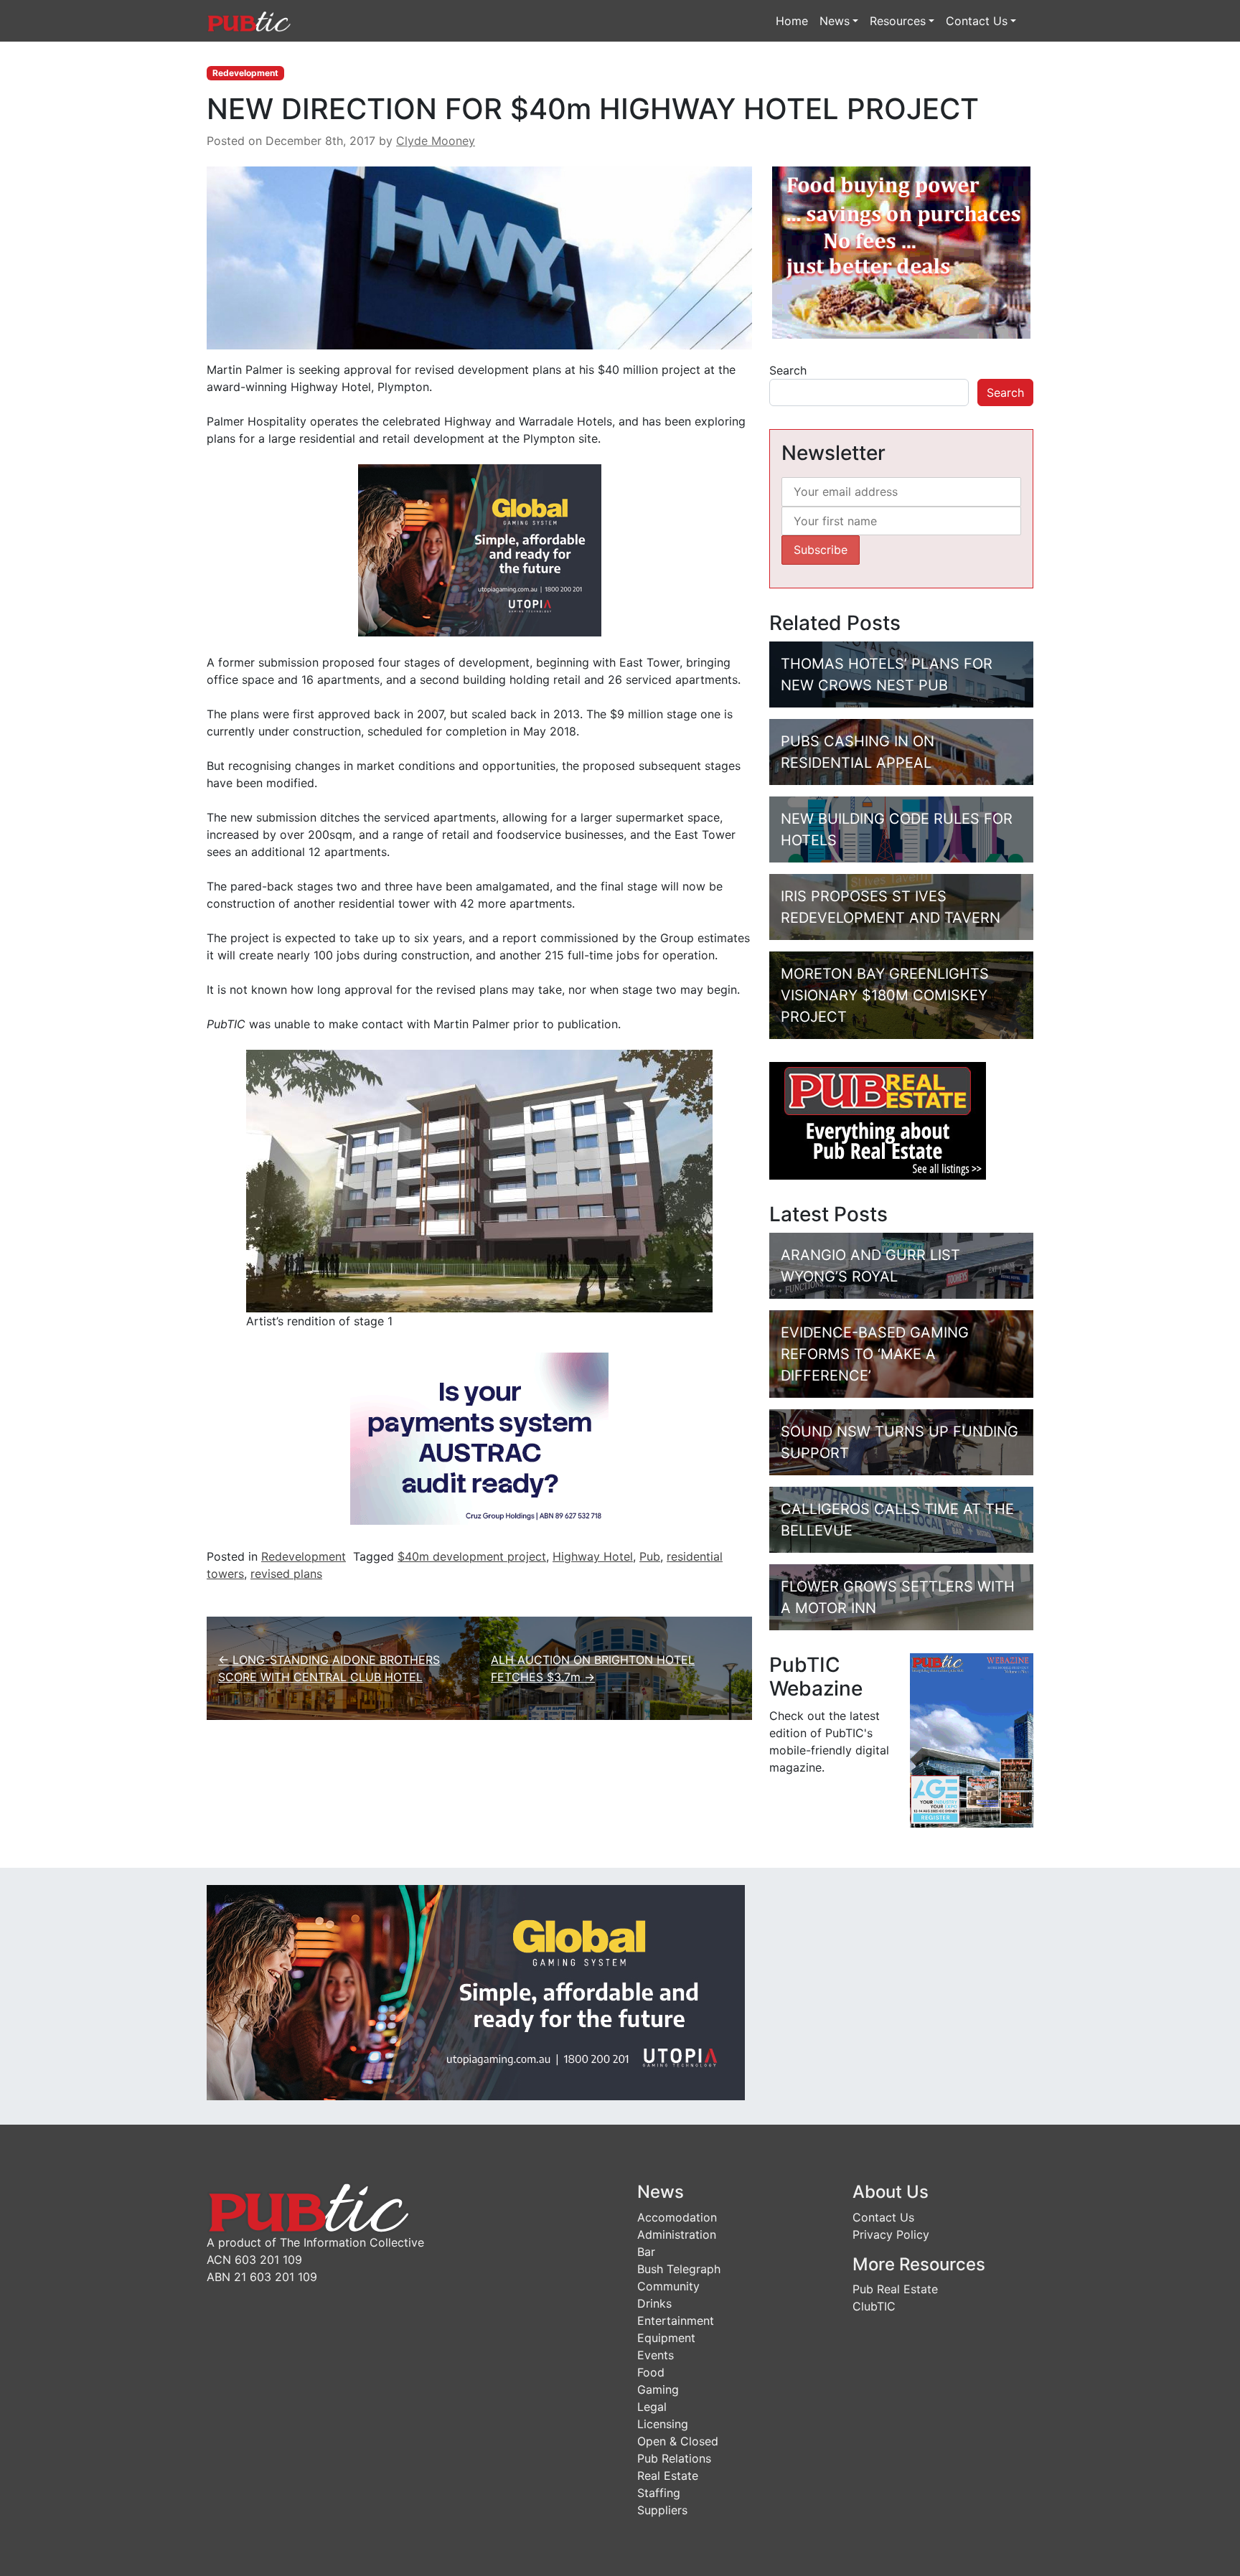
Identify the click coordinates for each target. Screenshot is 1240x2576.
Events (656, 2355)
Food (651, 2372)
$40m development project (472, 1556)
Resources (898, 21)
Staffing (659, 2493)
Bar (646, 2252)
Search (788, 370)
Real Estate (668, 2476)
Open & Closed (678, 2441)
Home (792, 21)
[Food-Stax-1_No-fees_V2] (901, 252)
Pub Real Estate (895, 2289)
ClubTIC (874, 2306)
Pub (650, 1556)
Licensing (663, 2424)
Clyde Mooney (436, 141)
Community (668, 2286)
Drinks (654, 2303)
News (835, 21)
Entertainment (676, 2321)
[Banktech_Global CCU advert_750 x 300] (476, 1991)
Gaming (658, 2389)
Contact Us (977, 21)
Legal (652, 2407)
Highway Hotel (593, 1556)
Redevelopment (245, 73)
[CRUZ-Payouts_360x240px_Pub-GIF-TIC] (479, 1437)
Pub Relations (674, 2458)
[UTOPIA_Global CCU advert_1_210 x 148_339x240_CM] (480, 549)
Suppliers (662, 2510)
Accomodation (677, 2217)
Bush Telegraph (679, 2269)
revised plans (286, 1574)
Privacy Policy (891, 2234)
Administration (677, 2234)
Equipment (666, 2338)
